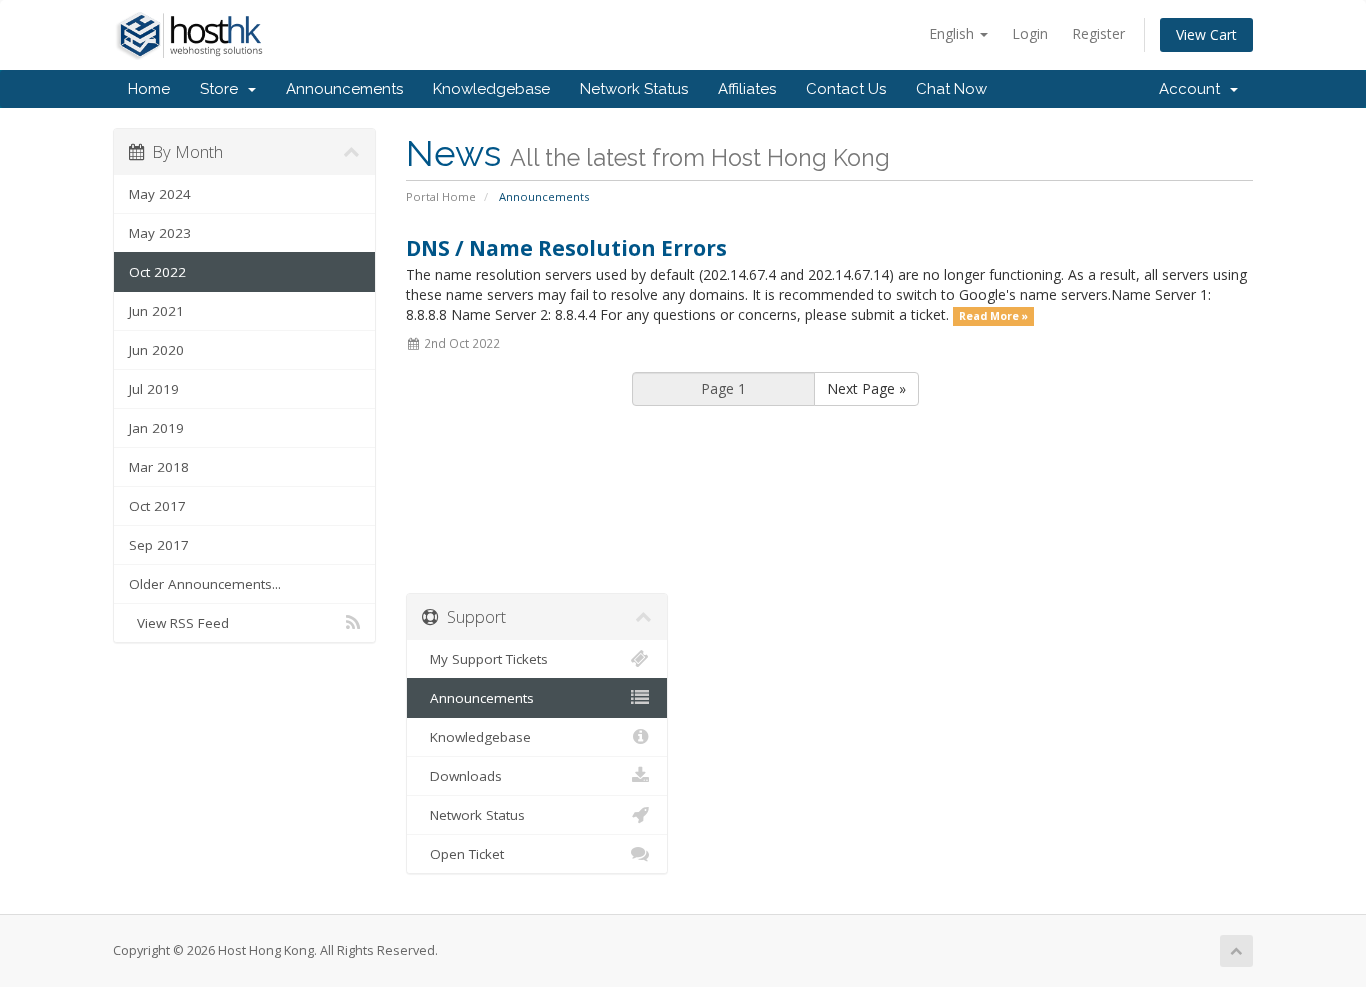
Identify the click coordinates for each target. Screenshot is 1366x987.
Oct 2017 (157, 506)
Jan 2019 (156, 428)
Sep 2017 (159, 545)
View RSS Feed (179, 623)
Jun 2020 (156, 350)
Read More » (993, 316)
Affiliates (747, 89)
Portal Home (441, 196)
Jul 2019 (154, 389)
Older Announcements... (205, 584)
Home (149, 89)
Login (1030, 33)
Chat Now (951, 89)
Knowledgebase (491, 89)
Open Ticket (463, 854)
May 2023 (160, 233)
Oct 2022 (157, 272)
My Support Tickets (485, 659)
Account (1193, 89)
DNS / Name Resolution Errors (566, 248)
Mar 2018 (159, 467)
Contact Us (846, 89)
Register (1098, 33)
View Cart (1206, 34)
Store (223, 89)
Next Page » (866, 388)
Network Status (634, 89)
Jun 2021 (156, 311)
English (953, 33)
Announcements (344, 89)
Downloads (462, 776)
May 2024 (160, 194)
